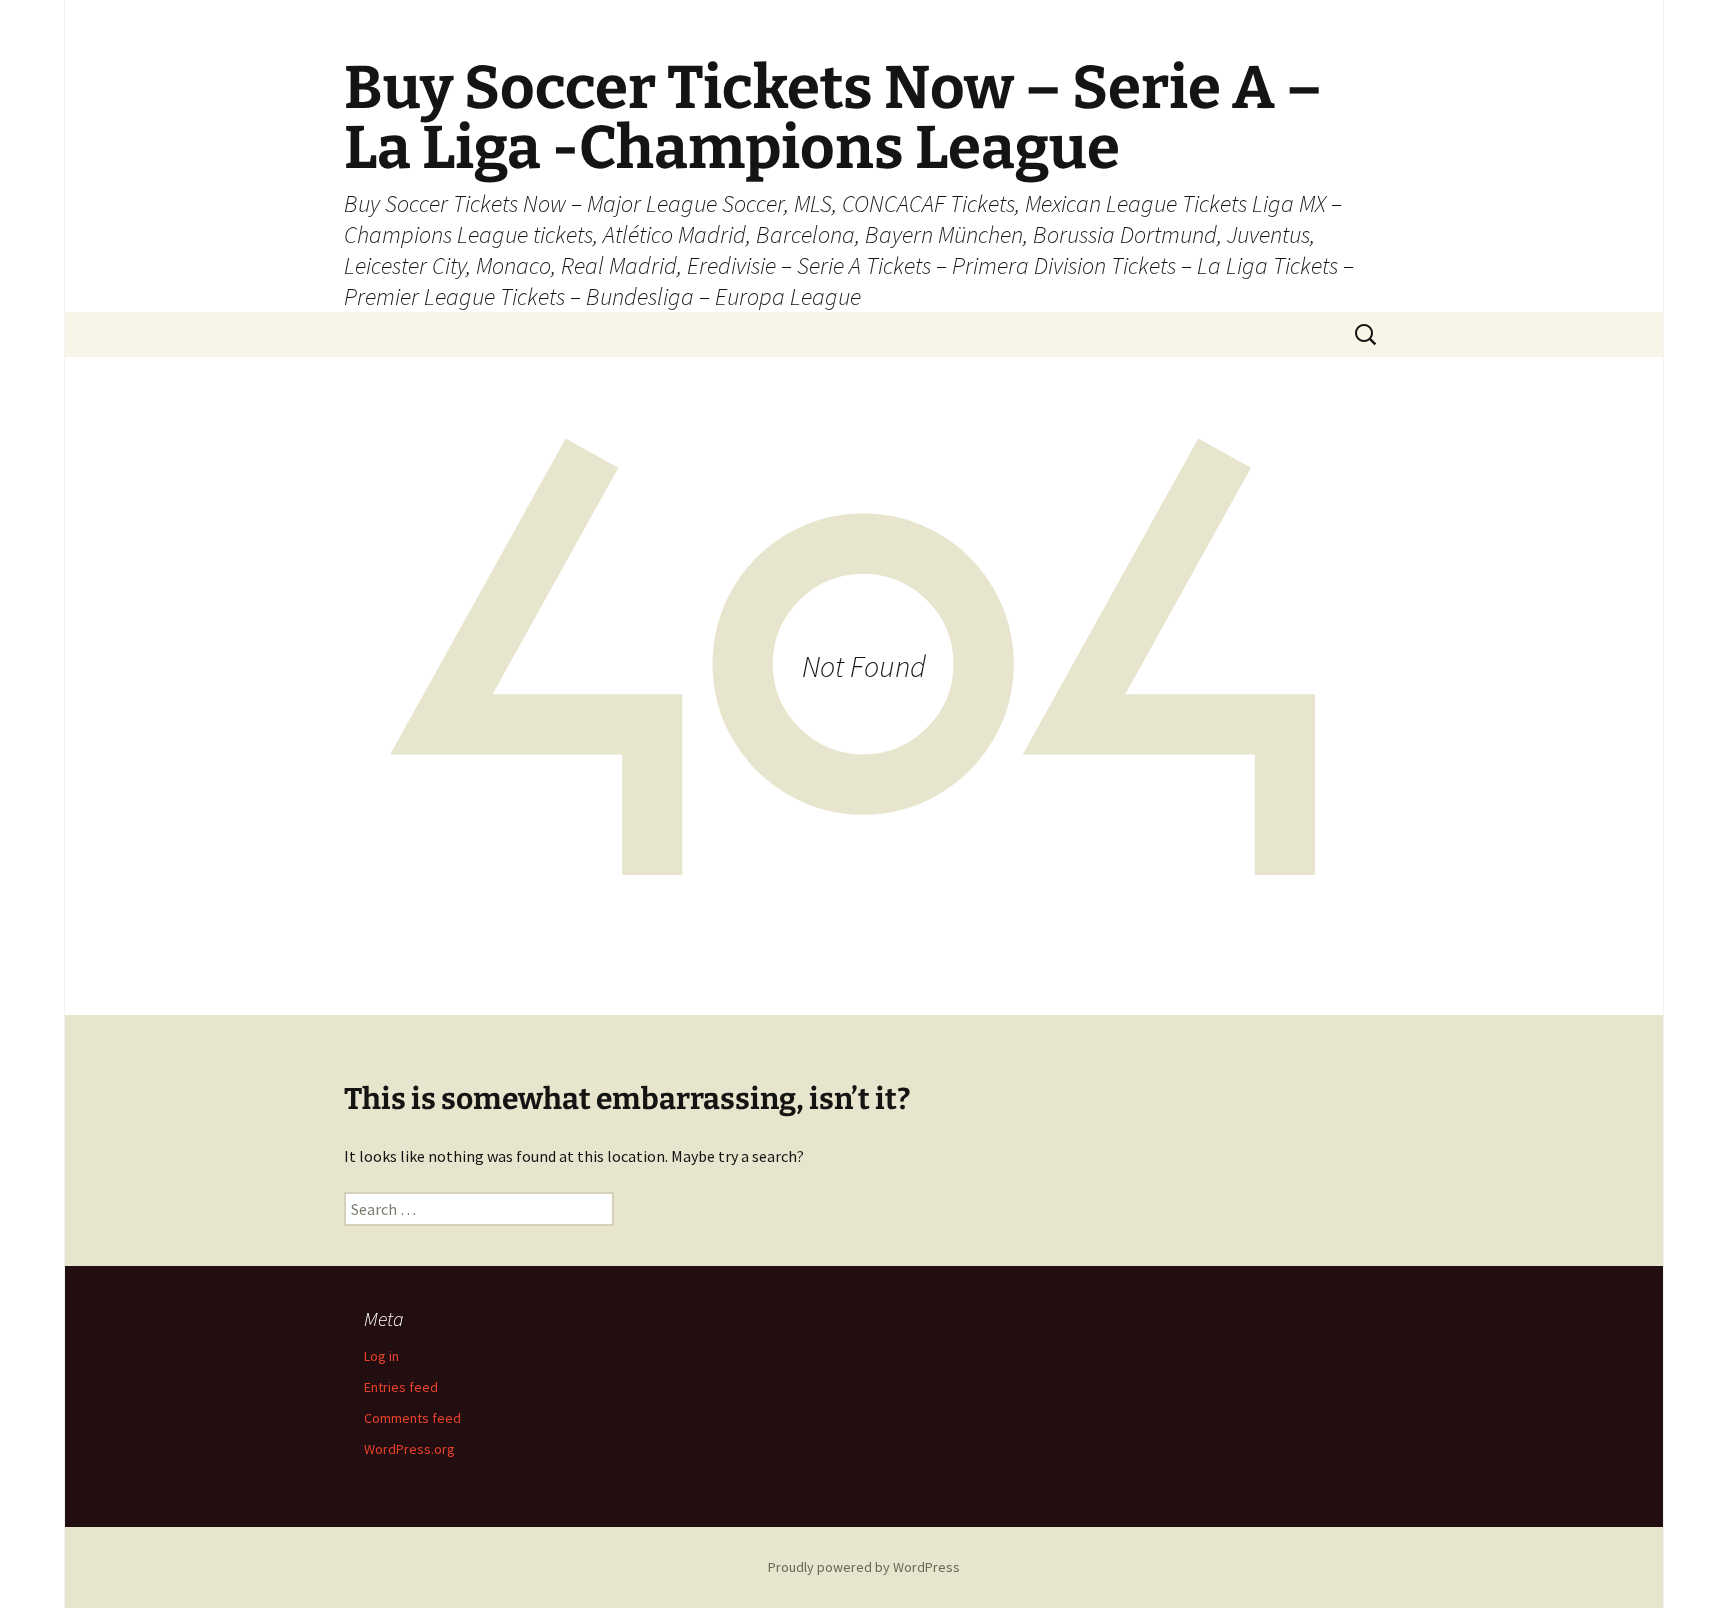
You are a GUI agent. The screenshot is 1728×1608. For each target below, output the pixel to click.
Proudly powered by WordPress (864, 1567)
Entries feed (401, 1387)
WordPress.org (409, 1449)
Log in (381, 1356)
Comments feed (412, 1418)
